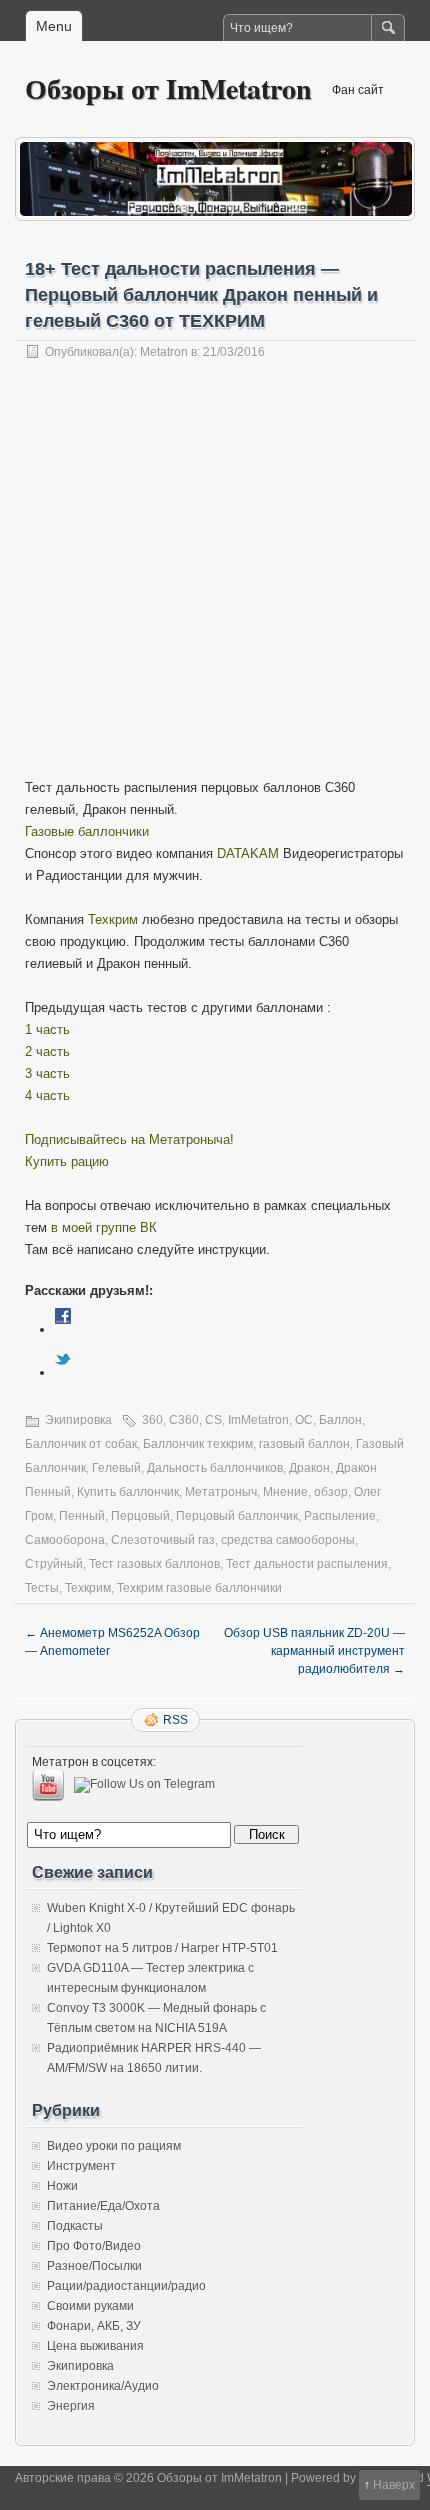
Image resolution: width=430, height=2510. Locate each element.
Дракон (309, 1468)
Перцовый (140, 1516)
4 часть (47, 1095)
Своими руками (90, 2306)
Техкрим (113, 919)
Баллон (340, 1420)
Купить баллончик (128, 1492)
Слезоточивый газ (163, 1540)
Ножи (62, 2186)
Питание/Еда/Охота (103, 2206)
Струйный (54, 1564)
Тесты (42, 1588)
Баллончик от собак (81, 1444)
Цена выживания (95, 2346)
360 (152, 1420)
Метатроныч (221, 1492)
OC (304, 1420)
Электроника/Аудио (103, 2386)
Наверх (394, 2485)
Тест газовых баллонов (154, 1564)
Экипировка (78, 1420)
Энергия (71, 2406)
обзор (331, 1492)
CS (213, 1420)
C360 (184, 1420)
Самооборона (65, 1540)
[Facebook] (63, 1329)
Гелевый (116, 1468)
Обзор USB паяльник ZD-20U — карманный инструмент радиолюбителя (314, 1651)
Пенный (82, 1516)
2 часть (47, 1051)
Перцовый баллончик (237, 1516)
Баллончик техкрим (198, 1444)
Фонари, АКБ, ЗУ (94, 2326)
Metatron (164, 352)
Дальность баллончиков (215, 1468)
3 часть (47, 1073)
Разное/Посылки (94, 2266)
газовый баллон (304, 1444)
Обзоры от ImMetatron (168, 88)
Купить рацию (67, 1161)
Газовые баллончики (87, 831)
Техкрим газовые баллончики (199, 1588)
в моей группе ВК (104, 1227)
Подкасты (75, 2226)
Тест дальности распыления (307, 1564)
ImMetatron (258, 1420)
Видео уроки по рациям (114, 2146)
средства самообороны (288, 1540)
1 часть (47, 1029)
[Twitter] (63, 1372)
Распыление (340, 1516)
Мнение (285, 1492)
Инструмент (81, 2166)
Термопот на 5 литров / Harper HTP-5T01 (162, 1948)
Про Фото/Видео (94, 2246)
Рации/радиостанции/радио (126, 2286)
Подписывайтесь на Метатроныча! (129, 1139)
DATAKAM (248, 853)
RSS (175, 1720)
